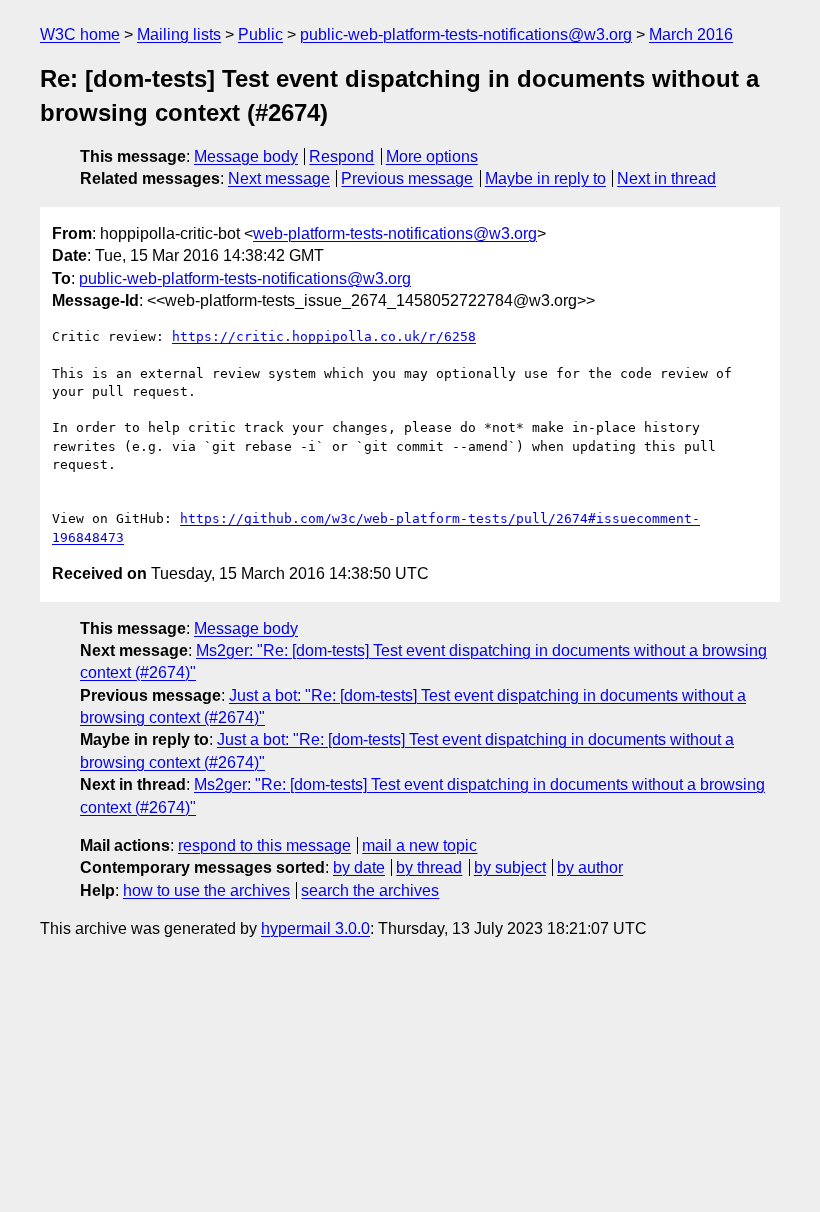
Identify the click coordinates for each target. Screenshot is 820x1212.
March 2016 (691, 34)
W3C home (80, 34)
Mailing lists (179, 34)
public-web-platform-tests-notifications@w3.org (466, 34)
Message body (246, 156)
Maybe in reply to (545, 178)
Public (260, 34)
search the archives (370, 890)
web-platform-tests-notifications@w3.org (395, 233)
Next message (279, 178)
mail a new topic (419, 845)
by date (359, 867)
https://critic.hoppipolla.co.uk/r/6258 (324, 336)
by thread (429, 867)
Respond (341, 156)
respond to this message (264, 845)
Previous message (407, 178)
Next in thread (666, 178)
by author (590, 867)
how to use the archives (206, 890)
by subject (510, 867)
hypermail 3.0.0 (315, 928)
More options (432, 156)
